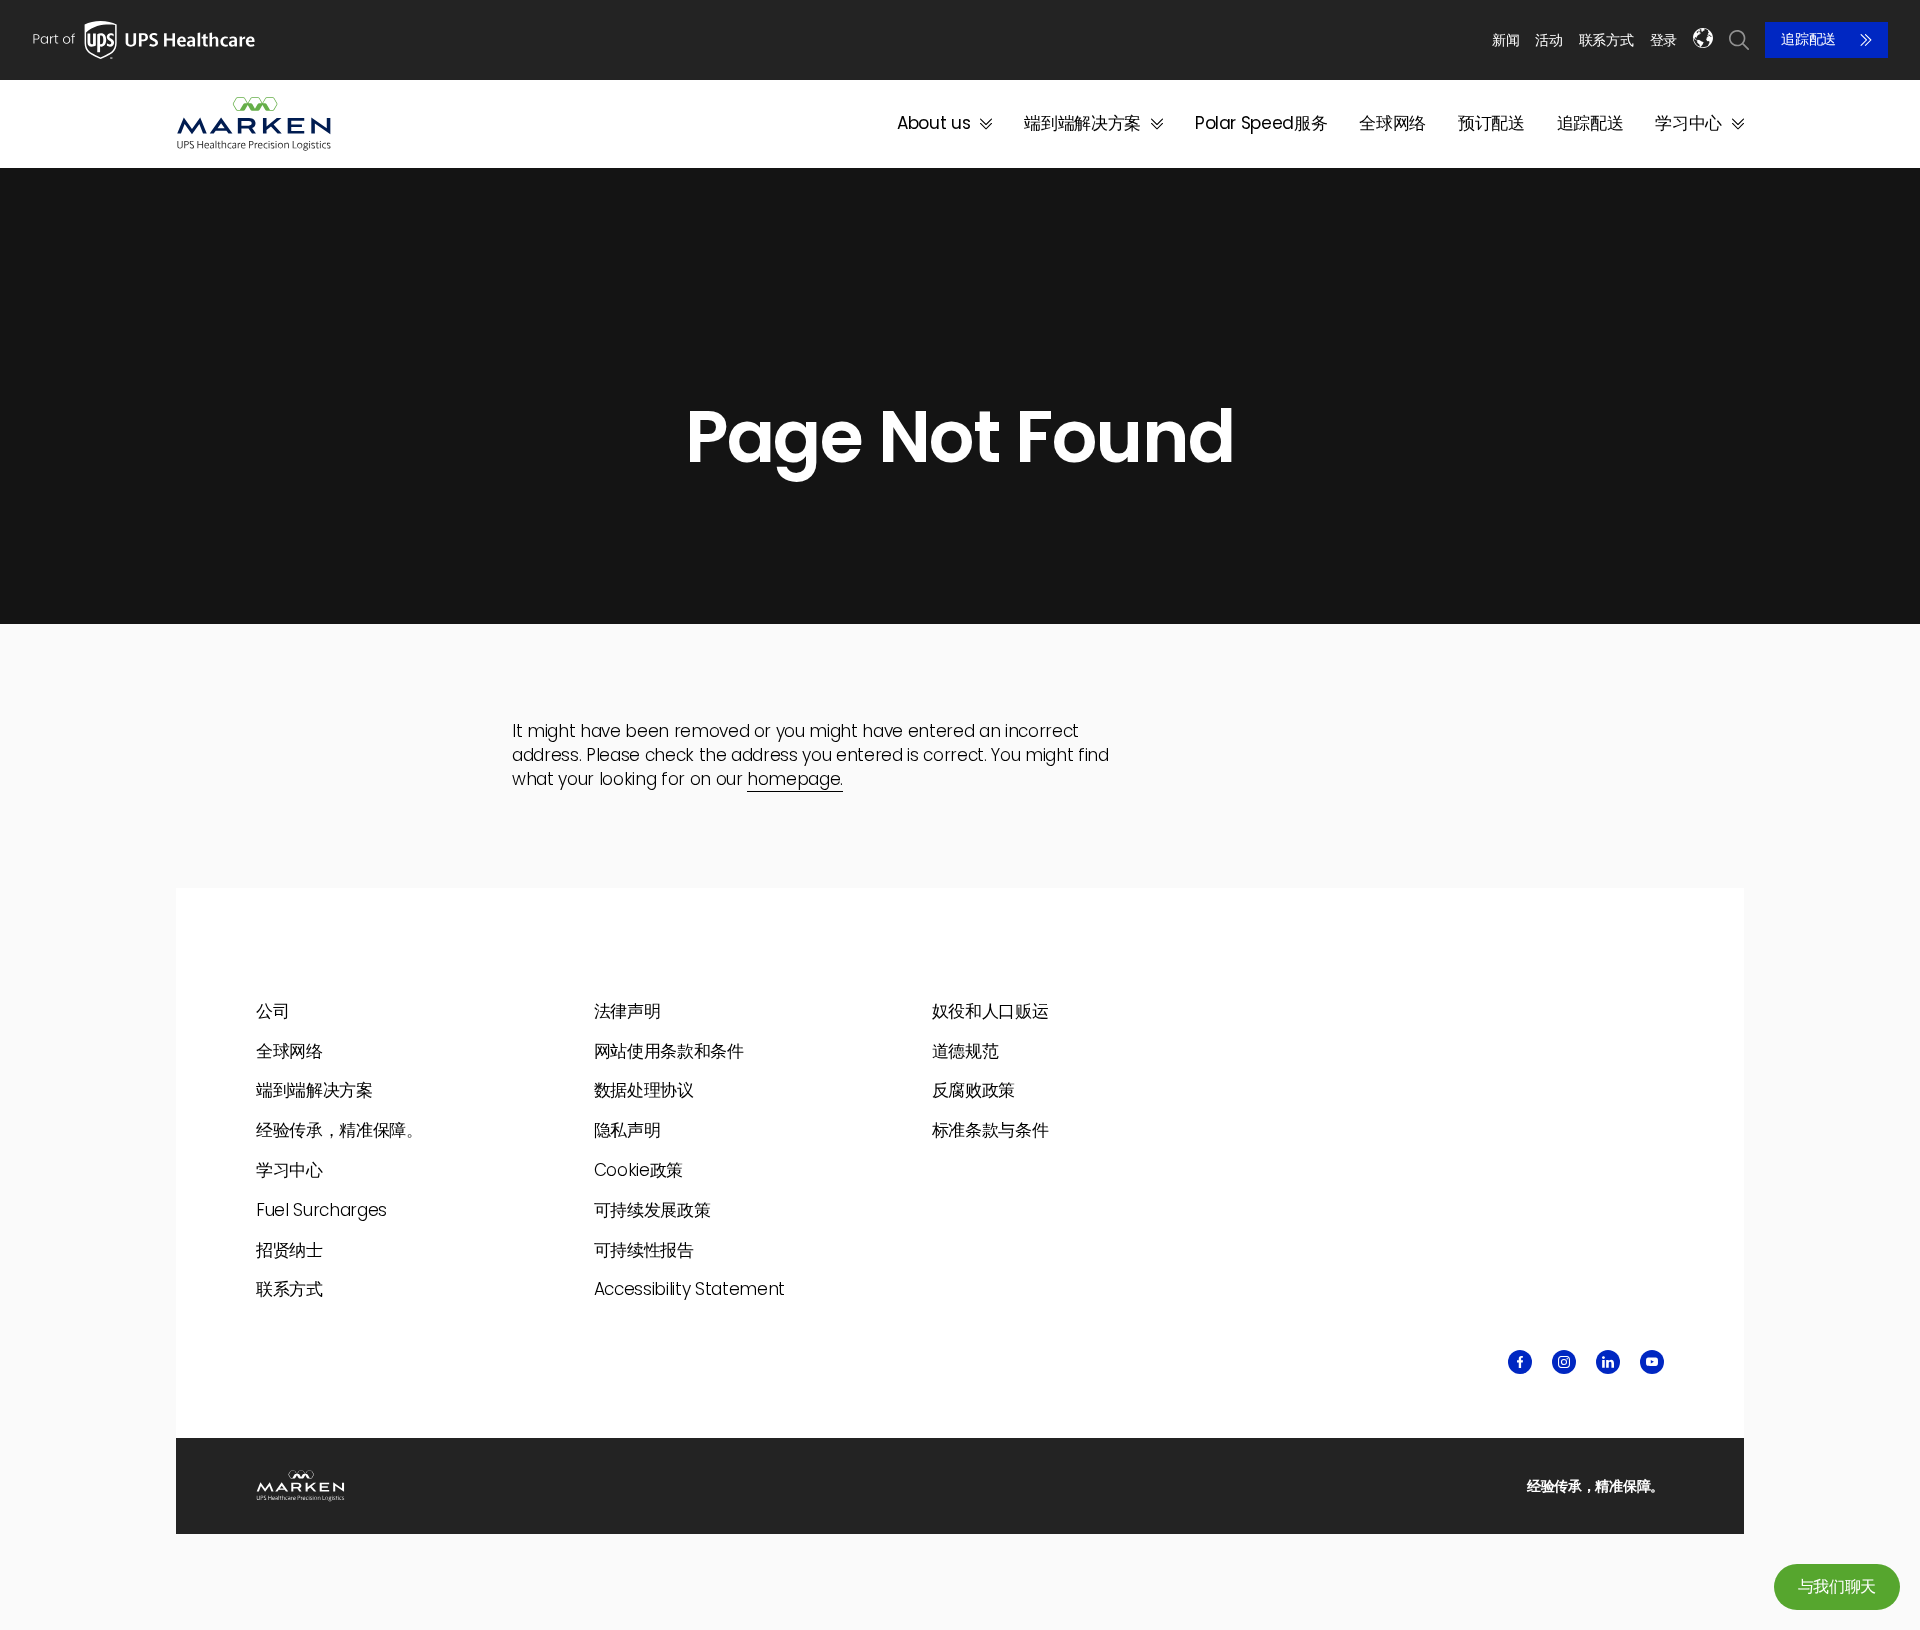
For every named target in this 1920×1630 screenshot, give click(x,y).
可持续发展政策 (652, 1210)
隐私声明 (627, 1130)
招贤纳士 (289, 1250)
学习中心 (1688, 123)
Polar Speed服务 (1261, 123)
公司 (272, 1011)
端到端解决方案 (1082, 123)
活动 (1548, 40)
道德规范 (965, 1051)
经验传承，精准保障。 (339, 1130)
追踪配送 (1808, 40)
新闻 (1505, 40)
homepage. (795, 779)
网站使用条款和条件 (669, 1051)
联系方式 (1606, 40)
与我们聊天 (1837, 1586)
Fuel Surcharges (321, 1210)
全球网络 (1392, 123)
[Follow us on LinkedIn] (1608, 1362)
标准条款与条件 (990, 1130)
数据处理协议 (644, 1090)
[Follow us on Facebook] (1520, 1362)
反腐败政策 (973, 1090)
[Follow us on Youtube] (1652, 1362)
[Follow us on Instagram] (1564, 1362)
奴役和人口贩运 (990, 1011)
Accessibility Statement (689, 1289)
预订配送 (1491, 123)
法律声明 (627, 1011)
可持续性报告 (644, 1250)
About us (933, 123)
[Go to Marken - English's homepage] (254, 124)
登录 (1663, 40)
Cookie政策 (638, 1170)
